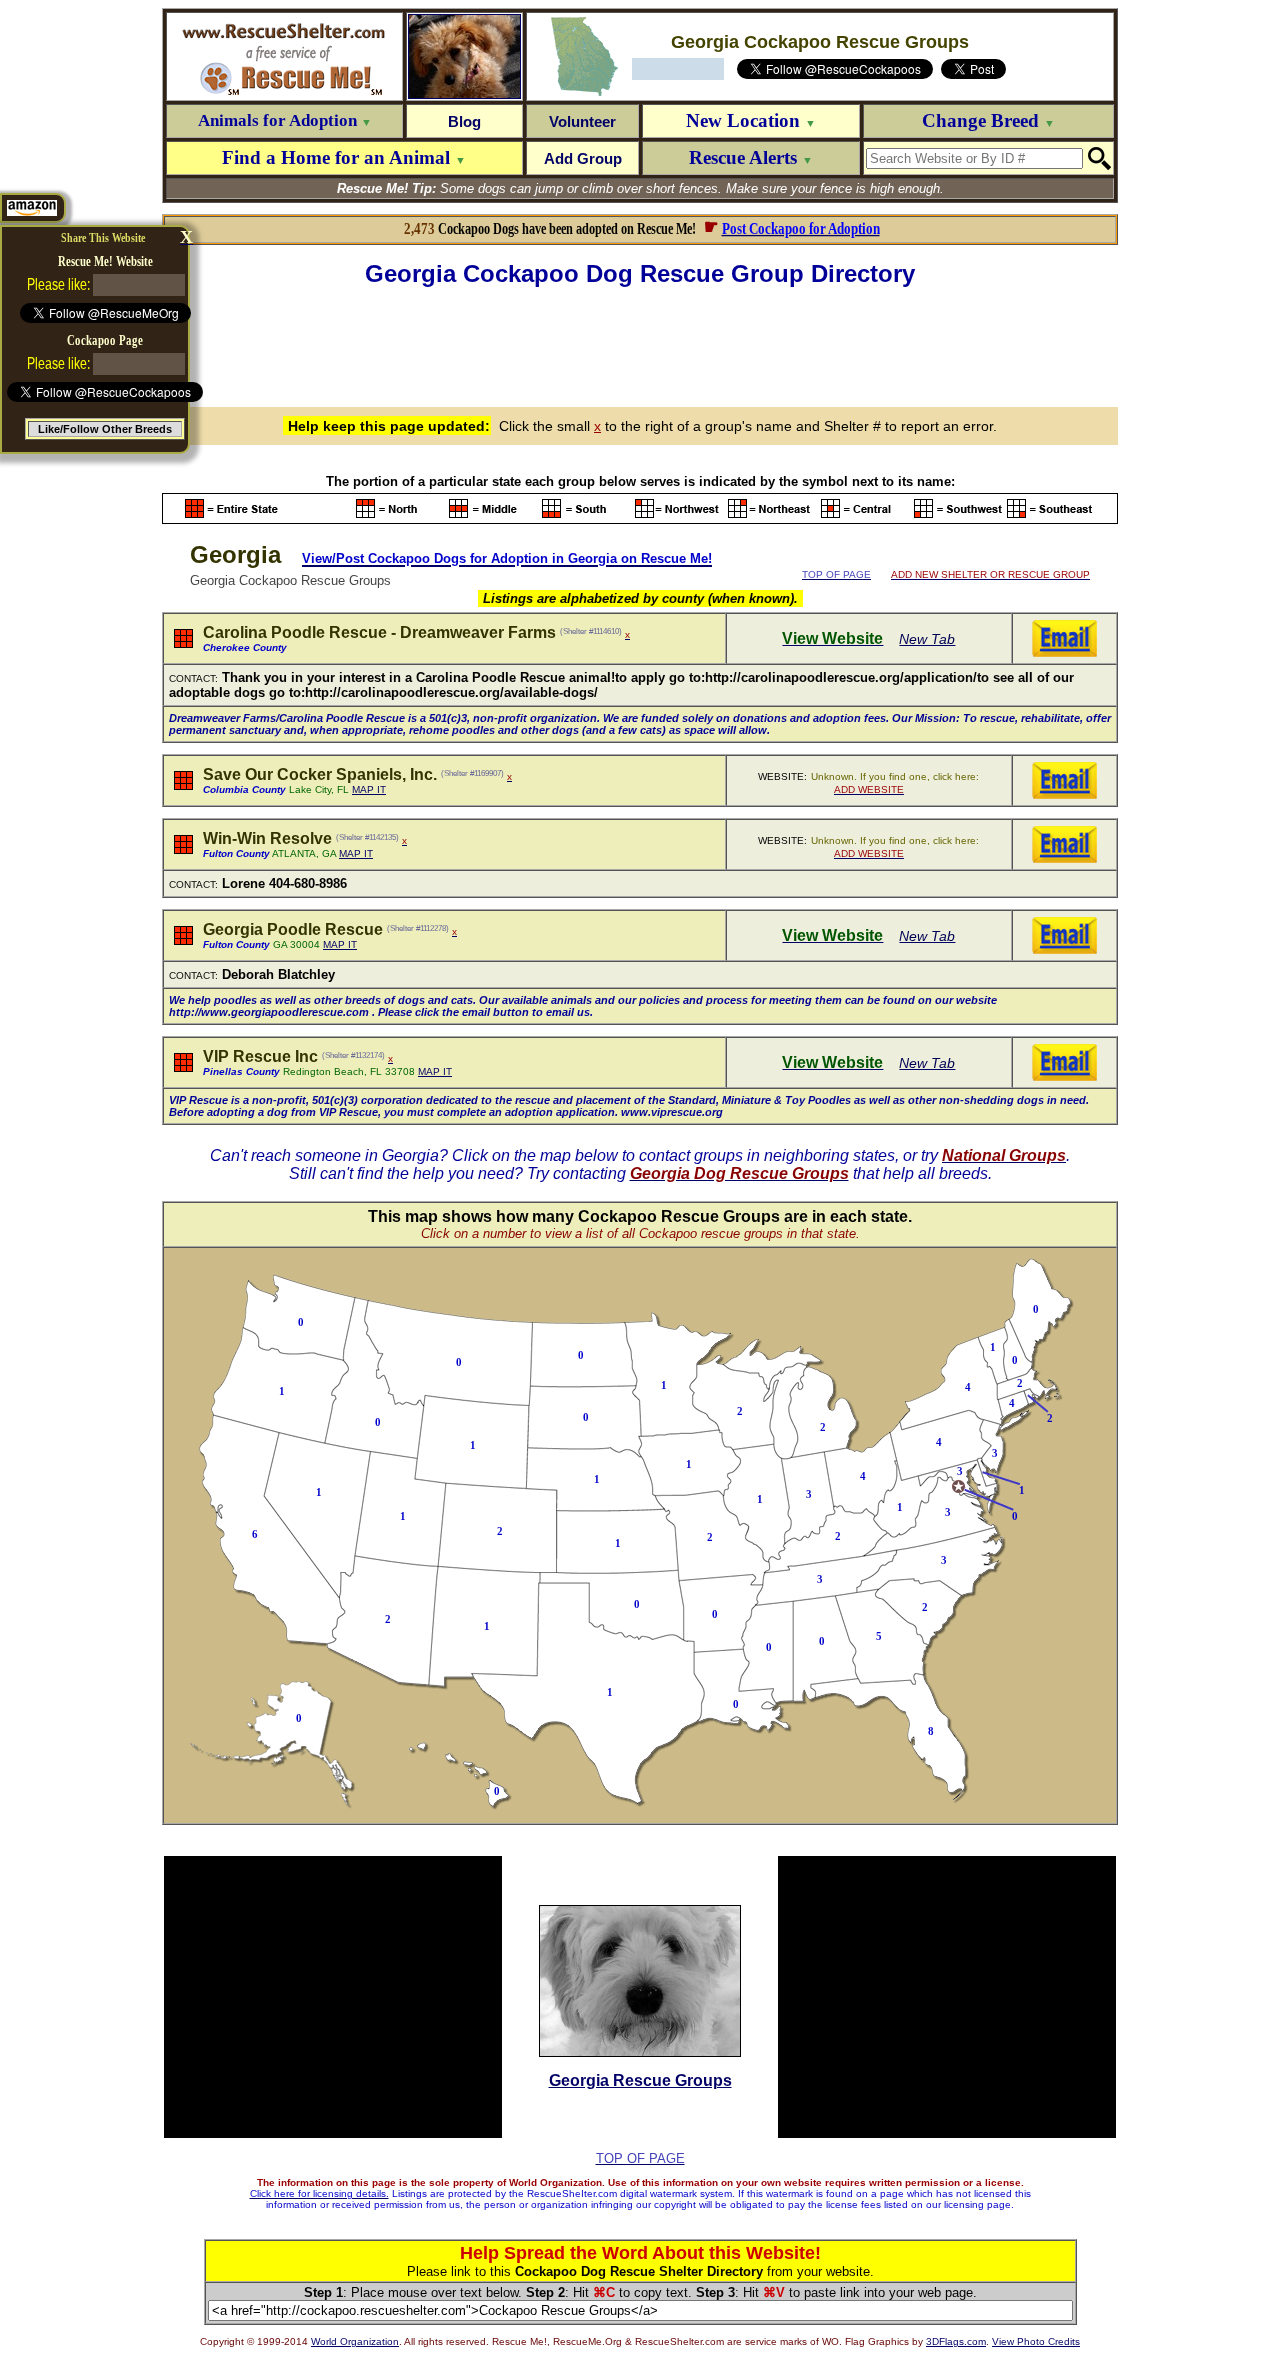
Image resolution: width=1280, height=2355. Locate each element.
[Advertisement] (640, 344)
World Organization (355, 2341)
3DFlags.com (956, 2341)
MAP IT (369, 789)
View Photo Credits (1036, 2341)
